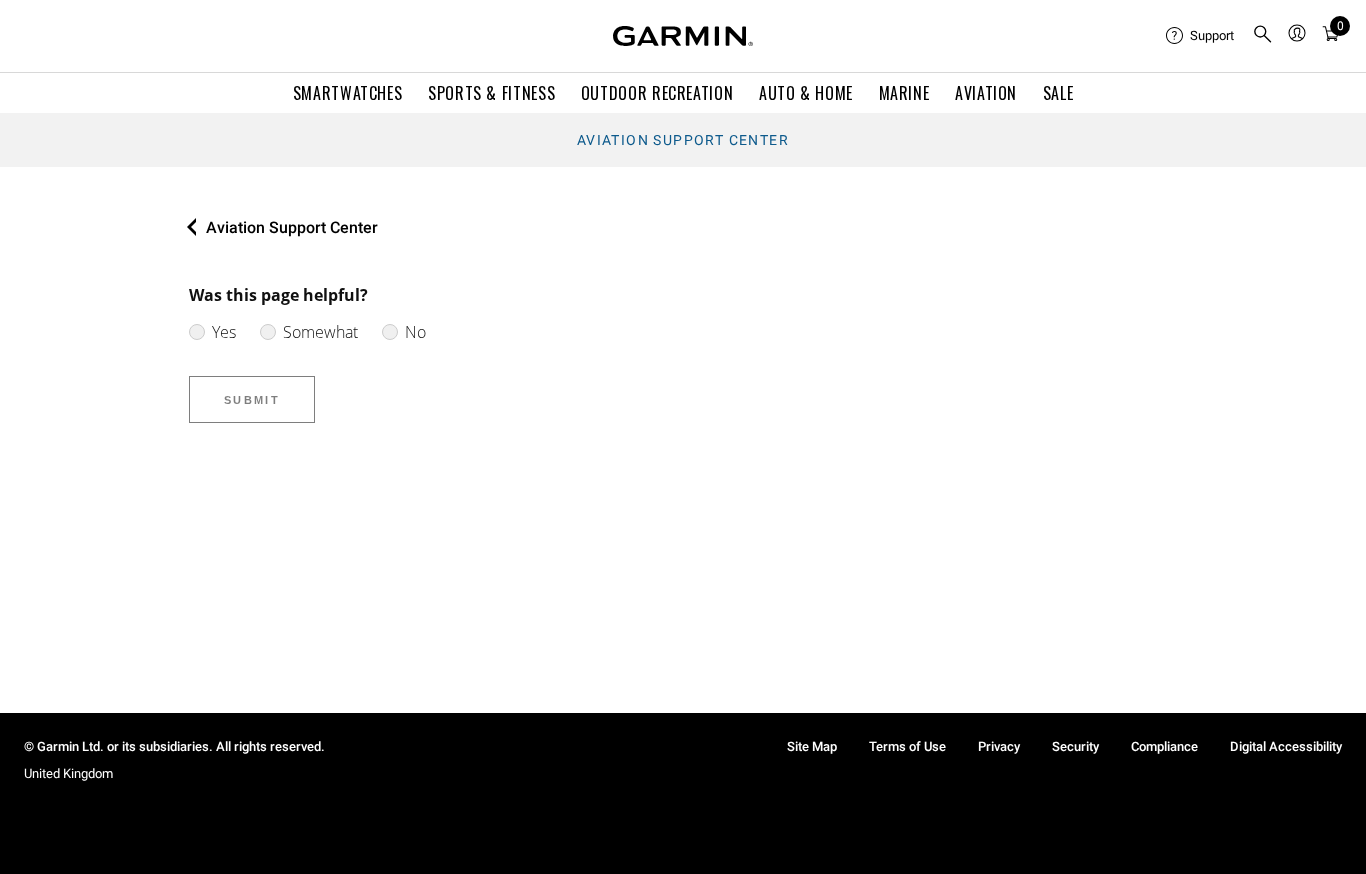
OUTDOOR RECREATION (657, 93)
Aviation (986, 93)
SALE (1058, 93)
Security (1075, 746)
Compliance (1164, 746)
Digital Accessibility (1286, 746)
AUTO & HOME (806, 93)
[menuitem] (1201, 36)
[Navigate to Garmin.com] (683, 36)
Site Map (812, 746)
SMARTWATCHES (348, 93)
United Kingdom (68, 773)
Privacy (999, 746)
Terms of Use (907, 746)
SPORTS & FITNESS (491, 93)
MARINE (904, 93)
